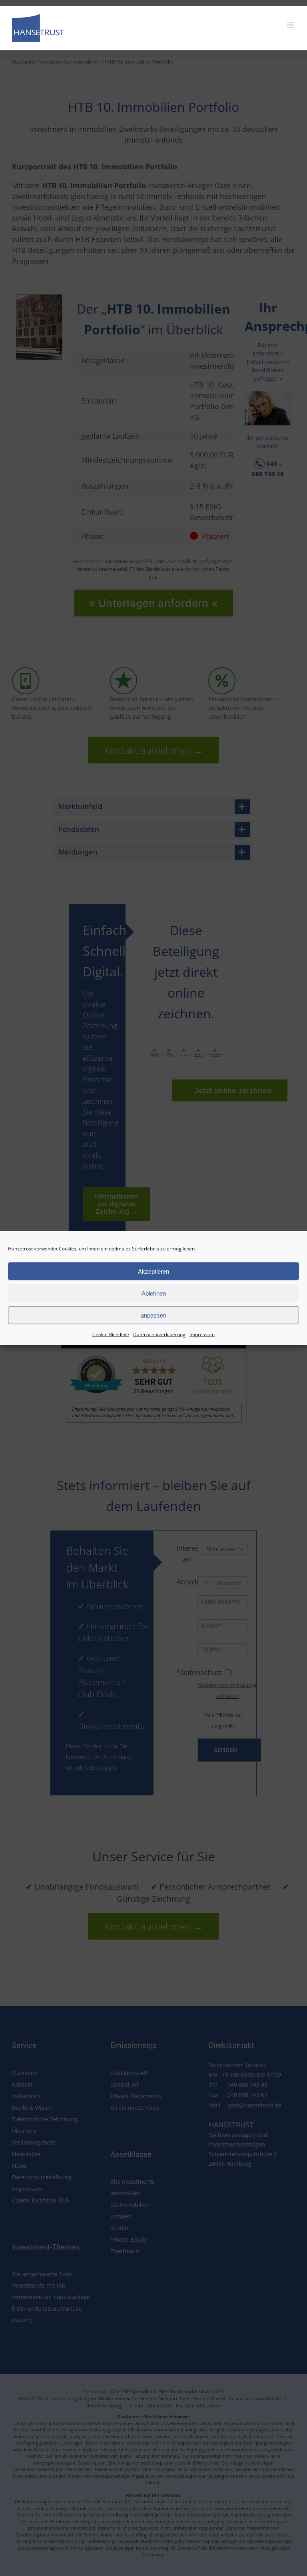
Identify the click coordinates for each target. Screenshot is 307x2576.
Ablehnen (154, 1293)
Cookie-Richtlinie (111, 1335)
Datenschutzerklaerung (159, 1335)
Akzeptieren (153, 1271)
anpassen (153, 1315)
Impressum (202, 1335)
